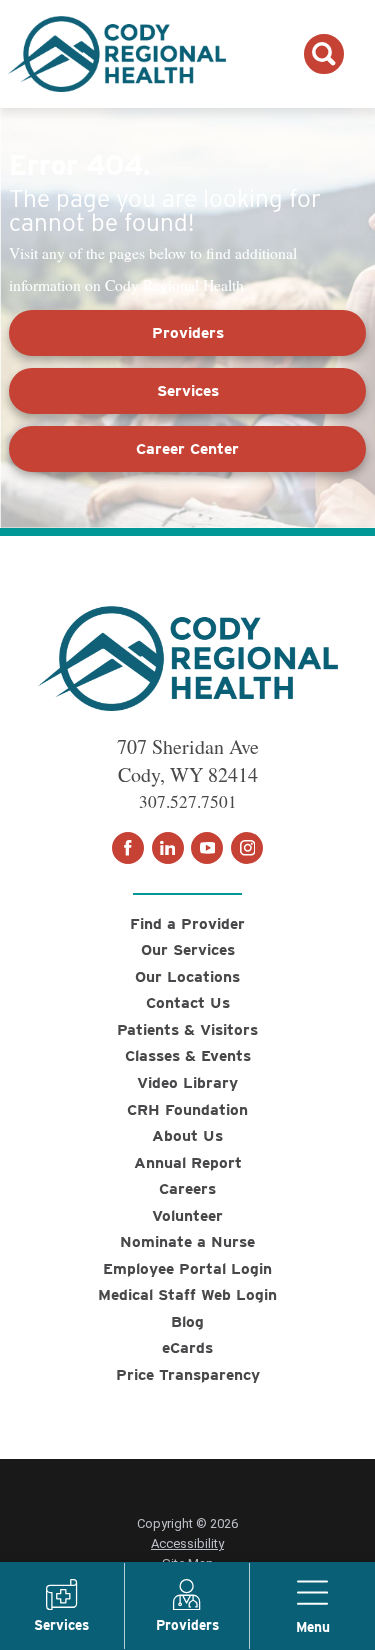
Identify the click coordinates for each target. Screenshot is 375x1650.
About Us (187, 1135)
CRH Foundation (187, 1109)
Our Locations (187, 976)
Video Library (187, 1082)
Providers (188, 332)
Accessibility (187, 1543)
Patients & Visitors (187, 1029)
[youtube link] (207, 848)
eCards (187, 1347)
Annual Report (188, 1162)
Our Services (188, 949)
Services (188, 390)
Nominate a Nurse (187, 1241)
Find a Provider (187, 923)
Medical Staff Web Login (187, 1294)
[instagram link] (247, 848)
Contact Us (188, 1002)
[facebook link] (128, 848)
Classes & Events (188, 1055)
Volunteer (187, 1215)
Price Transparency (188, 1374)
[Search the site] (324, 54)
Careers (187, 1188)
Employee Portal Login (187, 1268)
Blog (187, 1321)
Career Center (187, 448)
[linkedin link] (168, 848)
